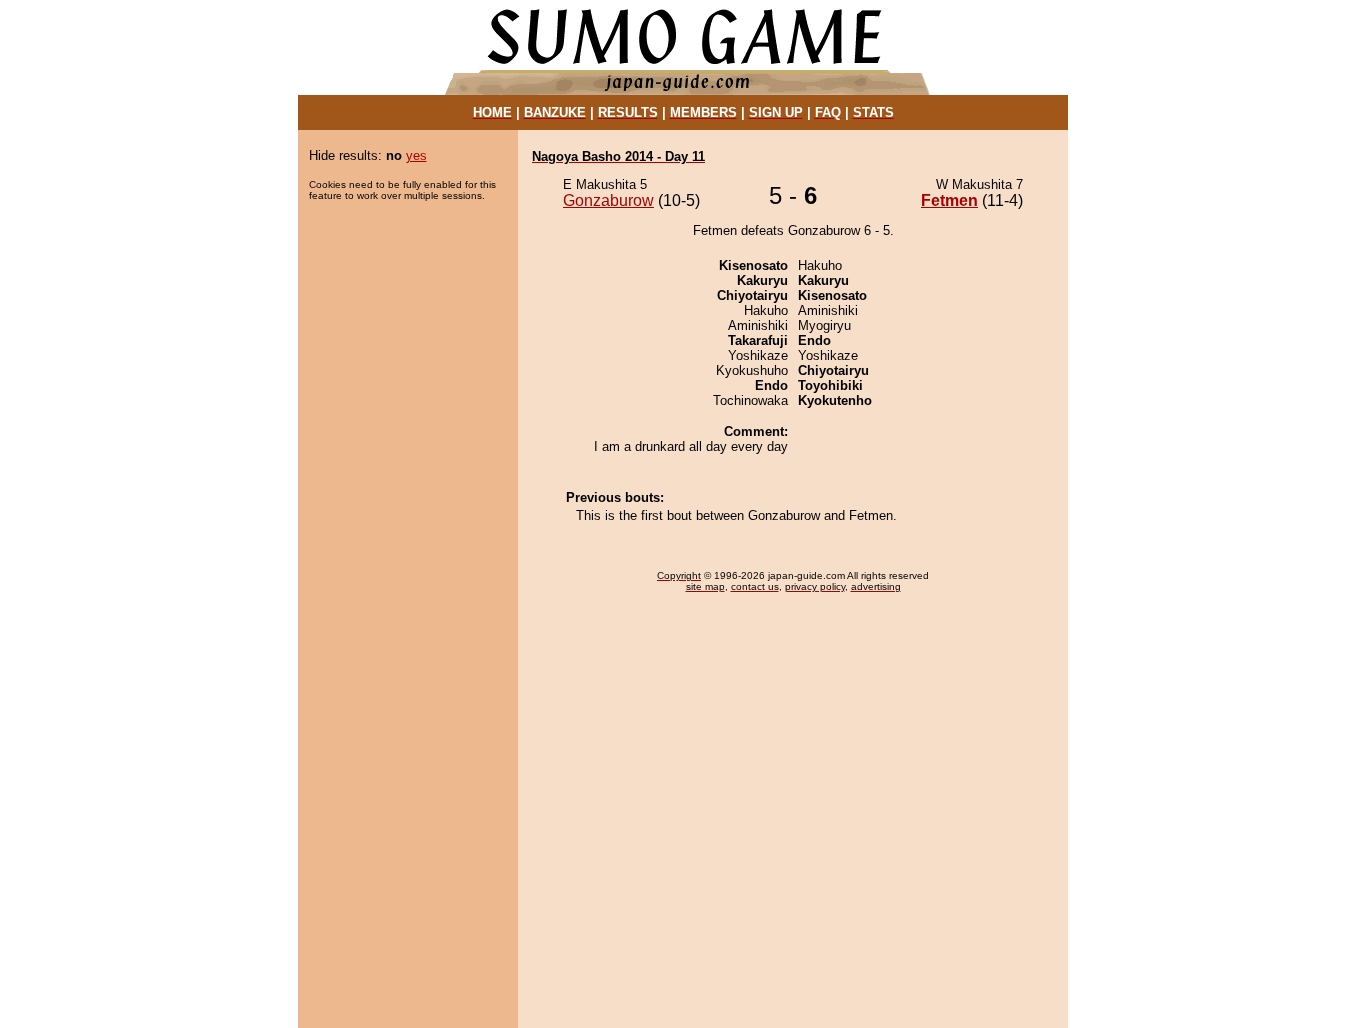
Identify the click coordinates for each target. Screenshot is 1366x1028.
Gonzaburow (608, 200)
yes (416, 155)
